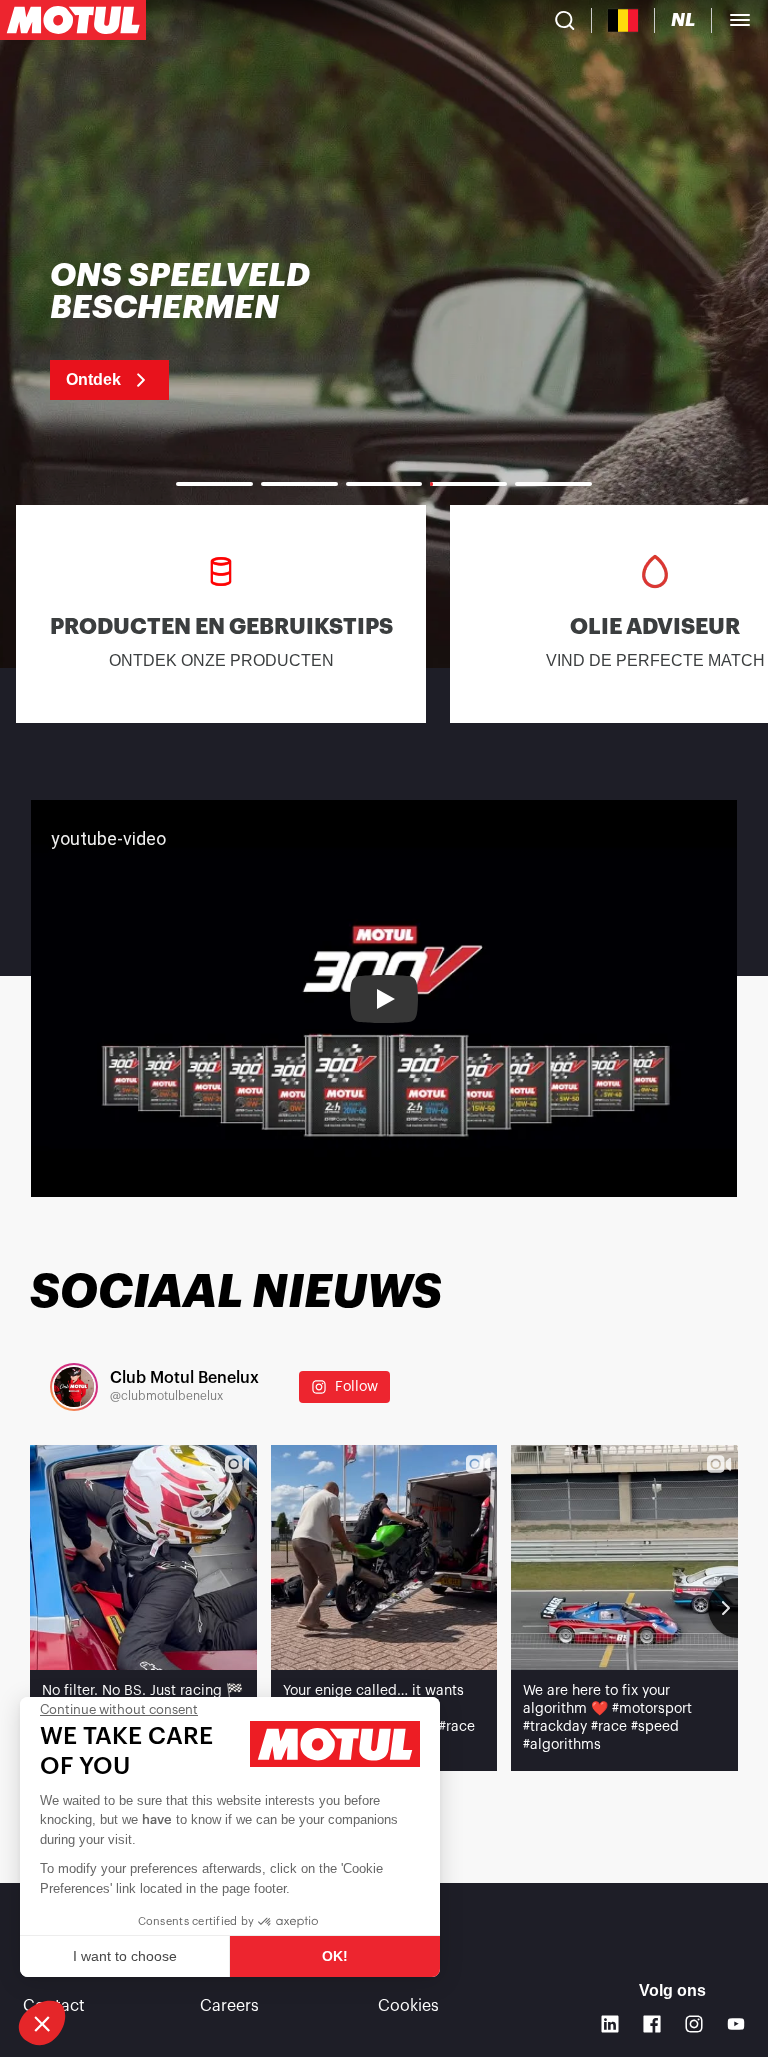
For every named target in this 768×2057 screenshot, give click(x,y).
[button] (42, 2023)
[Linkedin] (610, 2024)
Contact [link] (54, 2006)
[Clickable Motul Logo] (73, 20)
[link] (247, 330)
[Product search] (565, 20)
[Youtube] (736, 2024)
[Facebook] (652, 2024)
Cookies (408, 2006)
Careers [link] (229, 2006)
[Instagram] (694, 2024)
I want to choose (125, 1956)
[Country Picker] (623, 20)
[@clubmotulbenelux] (74, 1387)
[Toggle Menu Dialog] (740, 20)
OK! (335, 1956)
